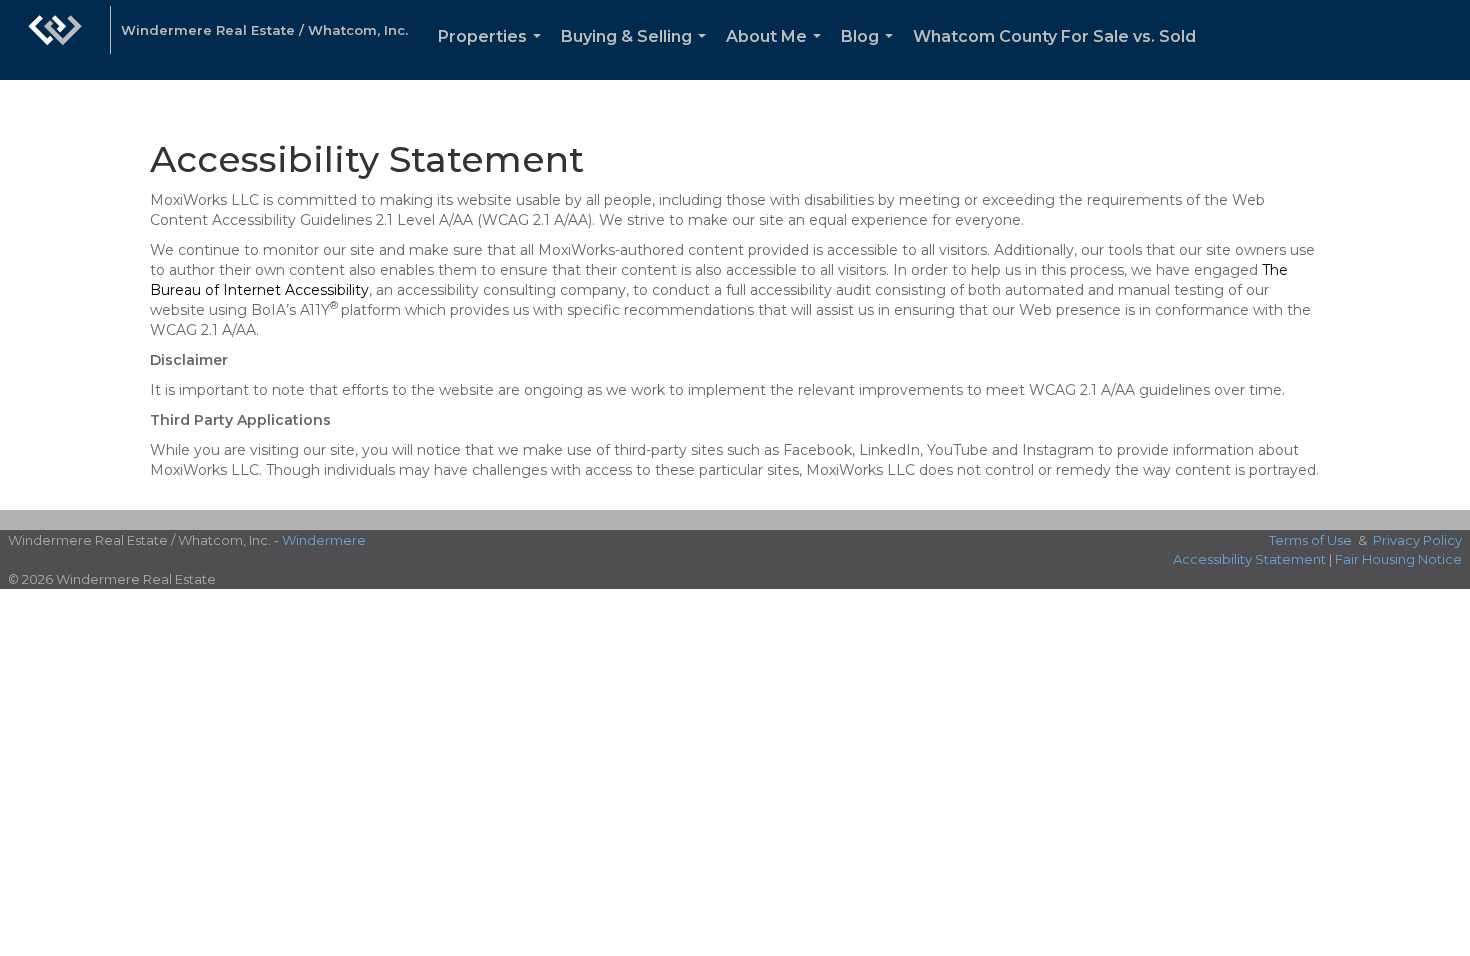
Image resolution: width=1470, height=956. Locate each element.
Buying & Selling (637, 53)
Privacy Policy (1417, 540)
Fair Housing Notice (1398, 559)
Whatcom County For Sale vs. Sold (1054, 36)
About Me (777, 53)
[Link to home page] (55, 40)
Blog (871, 53)
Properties (493, 53)
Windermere (324, 540)
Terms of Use (1310, 540)
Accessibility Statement (1249, 559)
